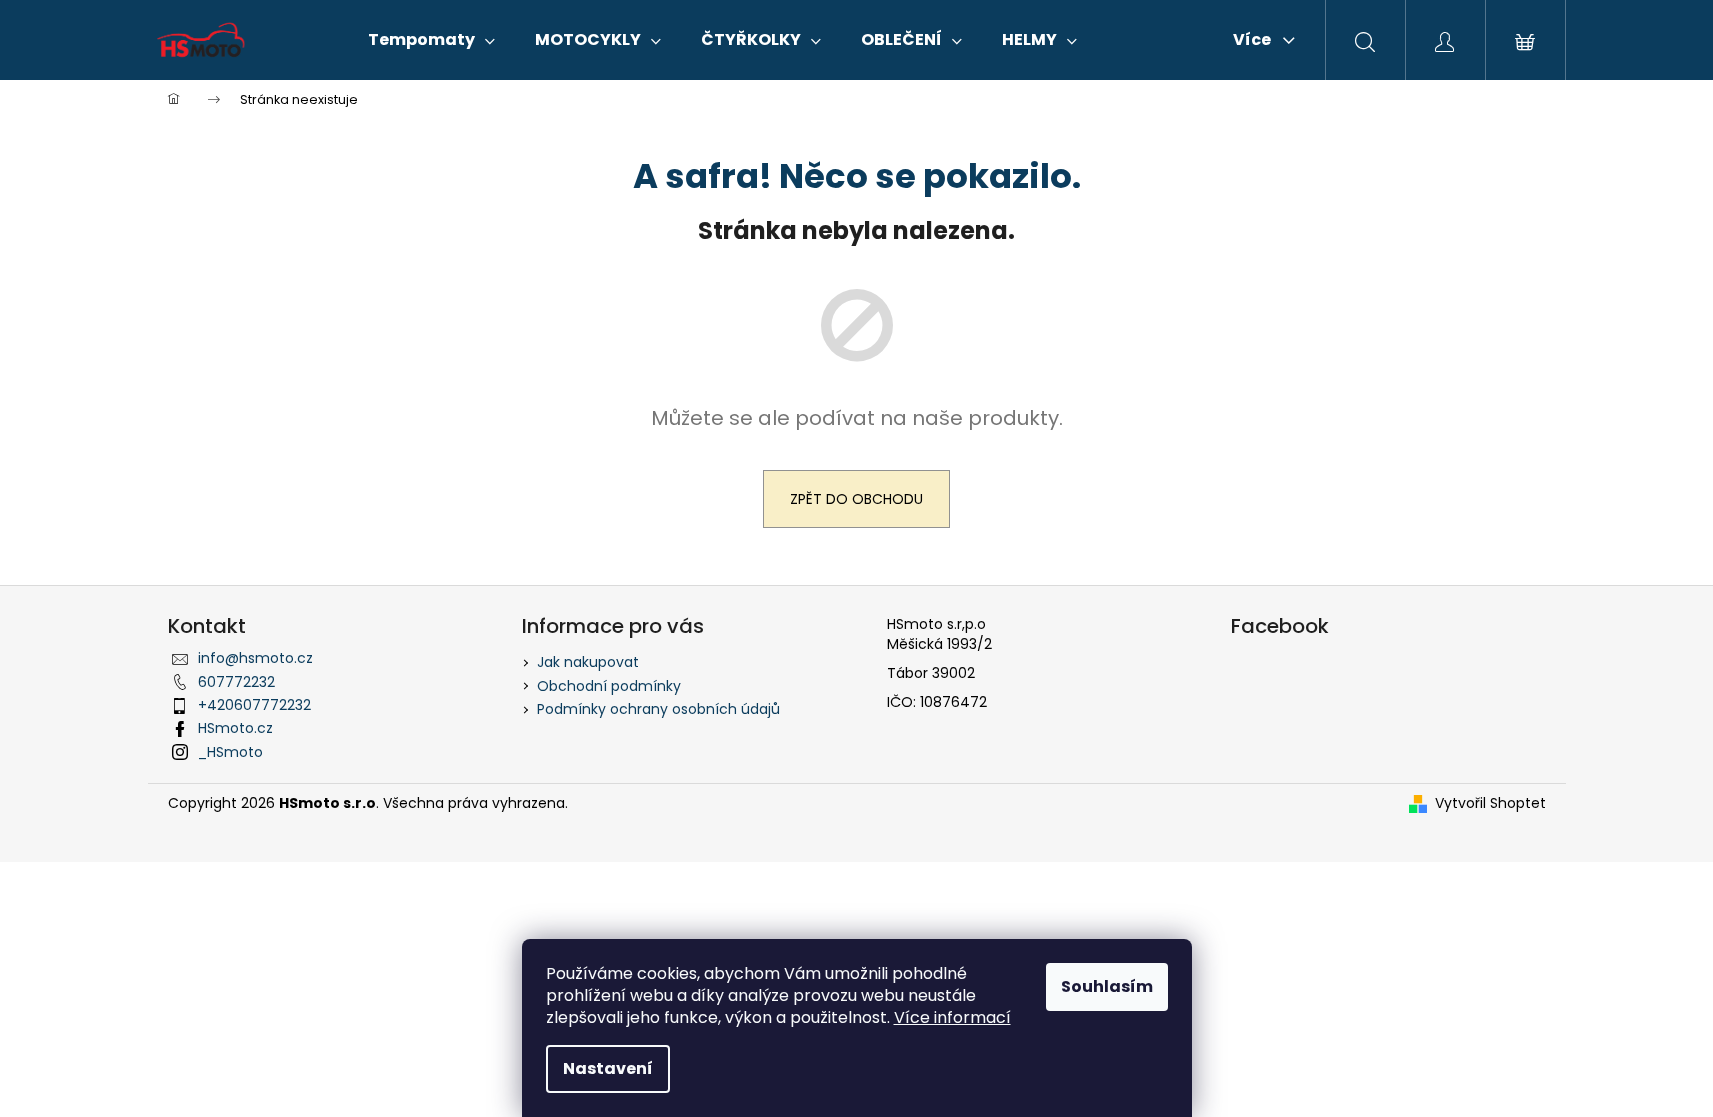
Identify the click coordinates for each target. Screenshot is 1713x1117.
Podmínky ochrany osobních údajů (658, 709)
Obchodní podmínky (609, 686)
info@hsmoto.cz (255, 658)
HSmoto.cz (235, 728)
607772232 (236, 682)
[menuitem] (431, 40)
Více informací (952, 1017)
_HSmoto (230, 752)
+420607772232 (254, 705)
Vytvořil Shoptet (1490, 803)
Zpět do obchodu (856, 499)
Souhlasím (1107, 986)
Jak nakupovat (588, 662)
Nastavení (608, 1068)
